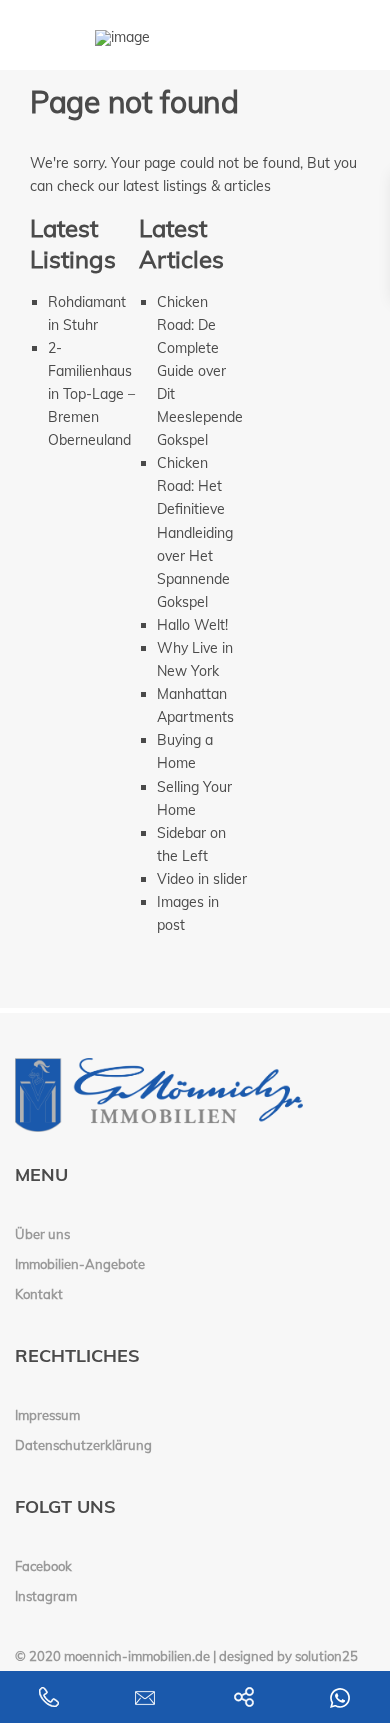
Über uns (42, 1234)
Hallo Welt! (192, 625)
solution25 (326, 1656)
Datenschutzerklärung (83, 1445)
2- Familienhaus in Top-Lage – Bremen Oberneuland (91, 394)
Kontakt (39, 1294)
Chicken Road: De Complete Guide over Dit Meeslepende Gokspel (200, 371)
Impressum (47, 1415)
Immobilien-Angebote (80, 1264)
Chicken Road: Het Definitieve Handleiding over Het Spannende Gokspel (195, 532)
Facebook (43, 1566)
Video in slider (202, 879)
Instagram (46, 1596)
